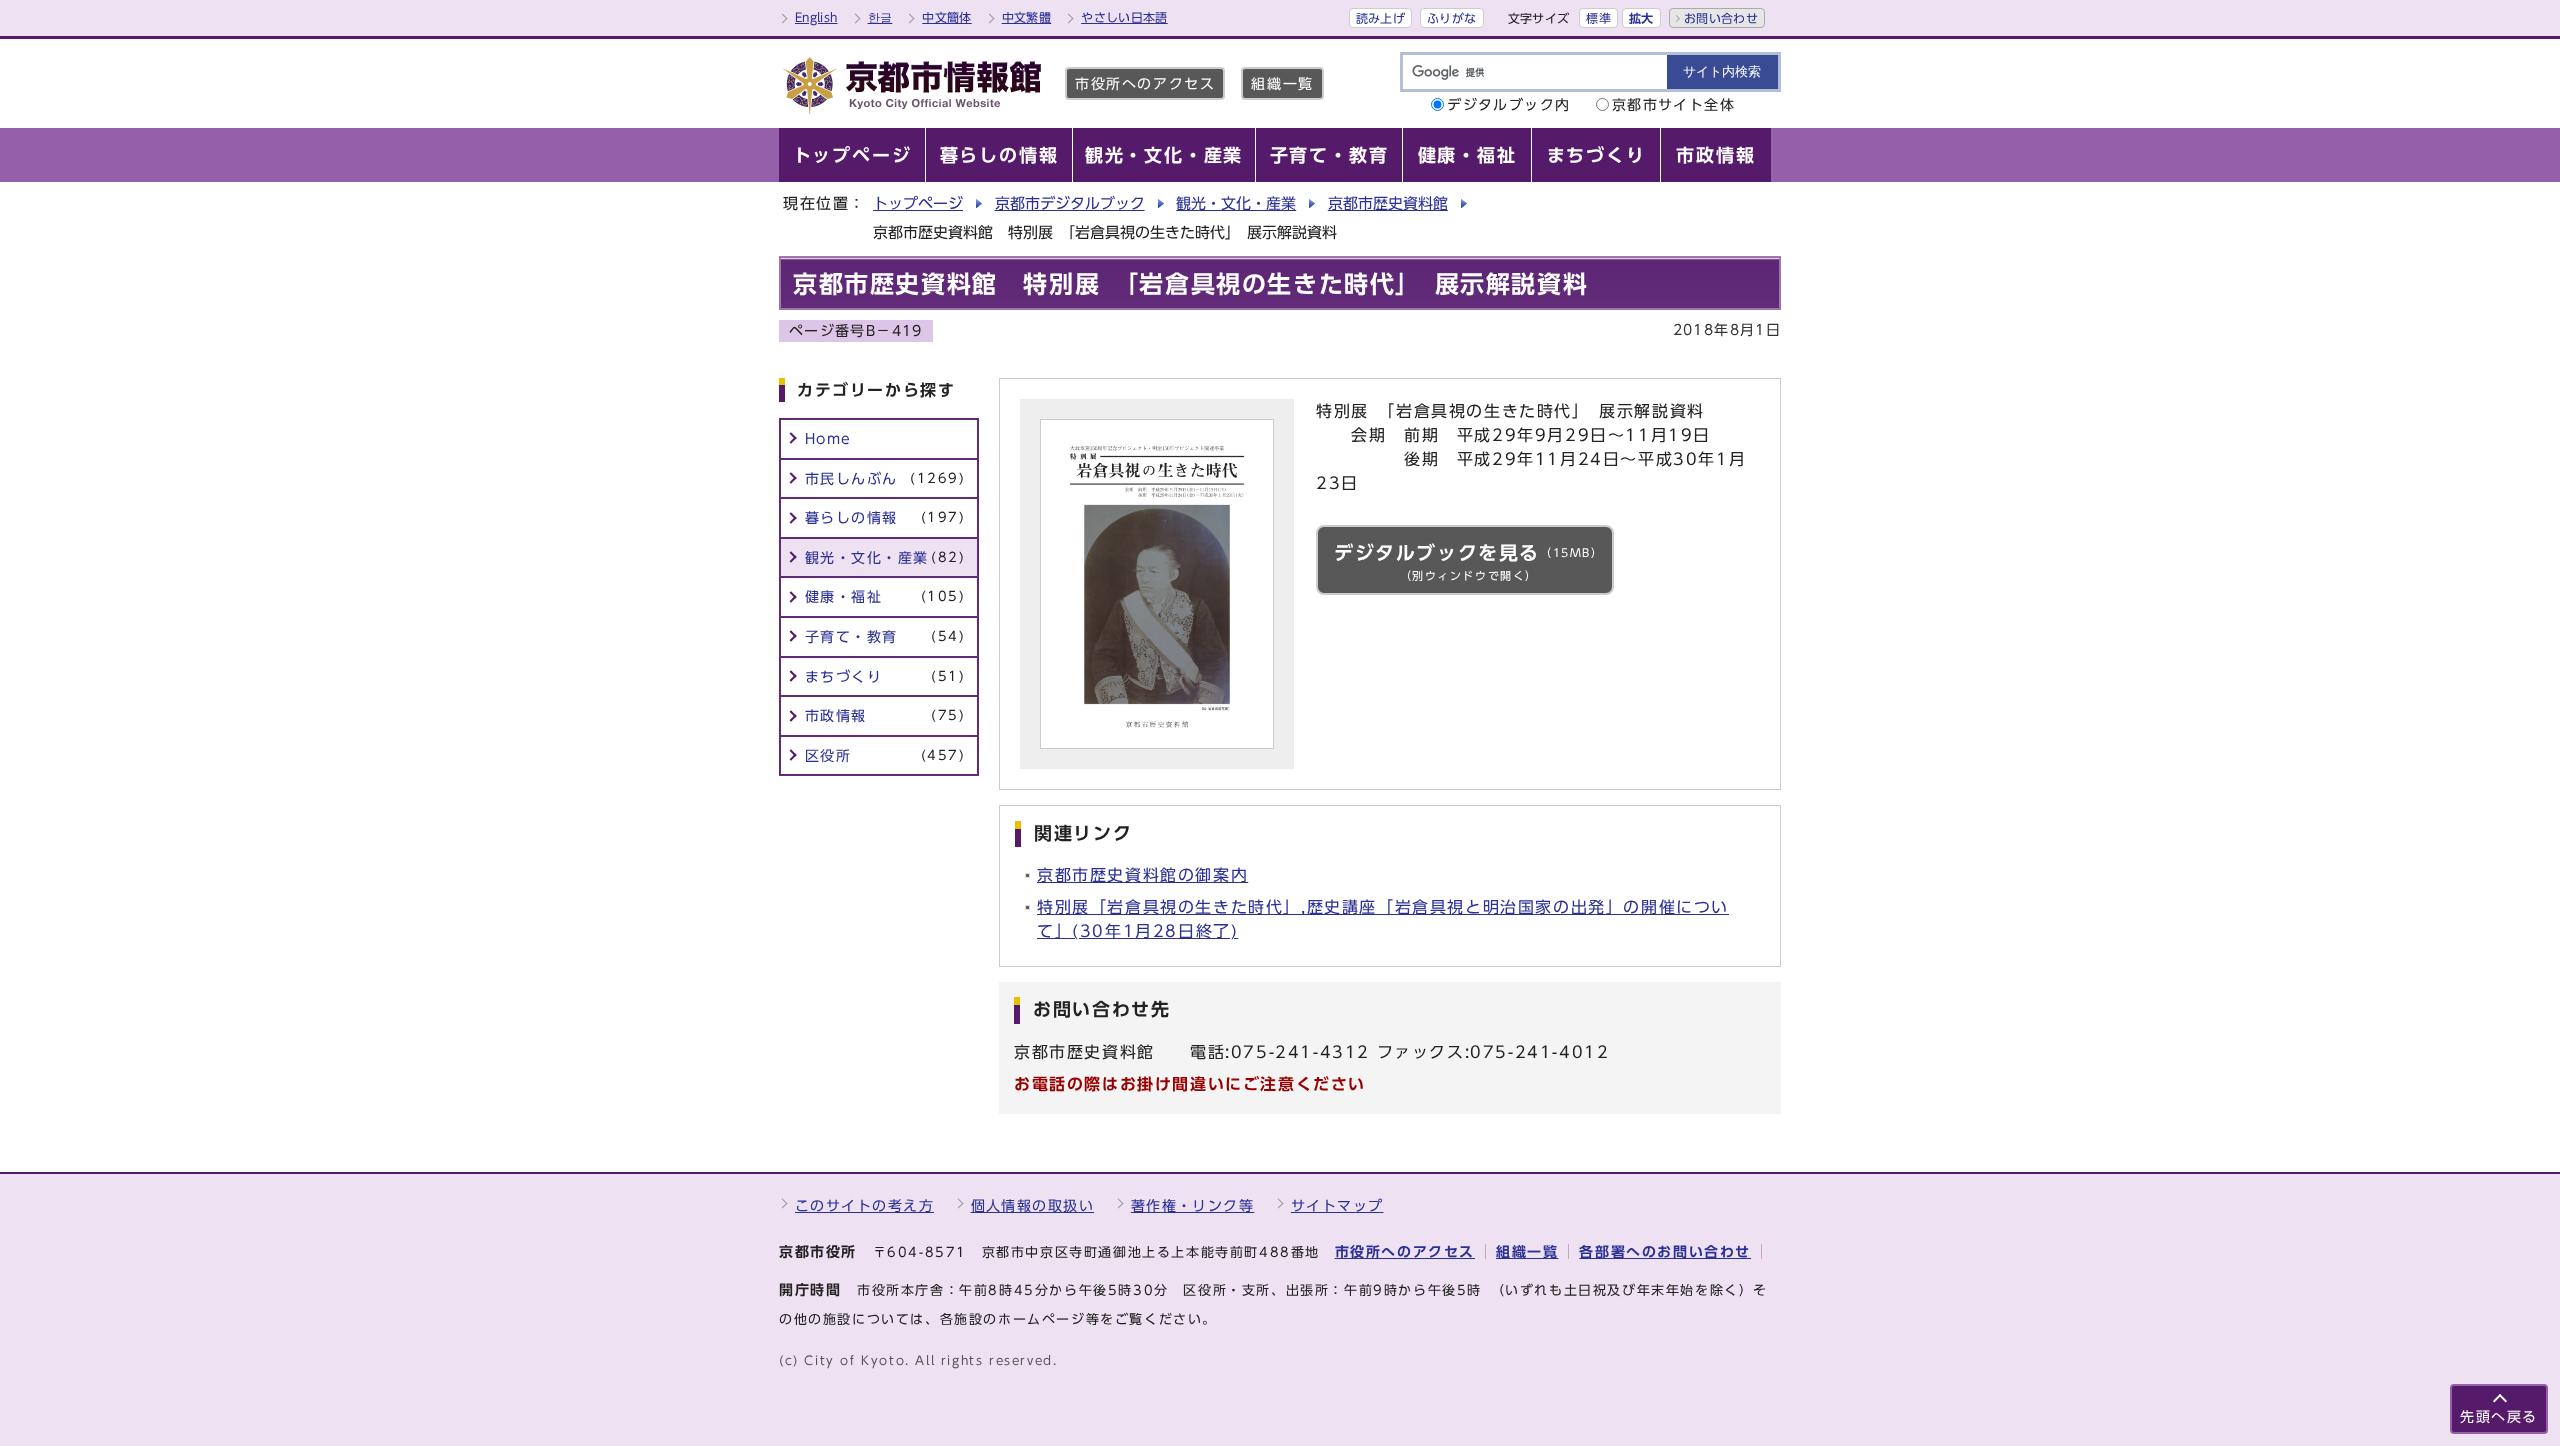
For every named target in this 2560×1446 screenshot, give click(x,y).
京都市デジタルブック (1070, 203)
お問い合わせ (1721, 18)
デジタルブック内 (1509, 104)
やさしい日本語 (1124, 17)
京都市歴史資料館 (1388, 203)
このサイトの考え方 (864, 1205)
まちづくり (885, 676)
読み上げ (1380, 18)
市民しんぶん (885, 478)
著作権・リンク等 (1193, 1205)
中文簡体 (946, 17)
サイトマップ (1337, 1205)
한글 (880, 17)
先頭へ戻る (2499, 1416)
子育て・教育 (885, 636)
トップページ (918, 203)
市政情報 (885, 715)
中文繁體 (1026, 17)
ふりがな (1451, 18)
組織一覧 (1282, 83)
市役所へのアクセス (1145, 83)
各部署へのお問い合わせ (1665, 1251)
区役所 (885, 755)
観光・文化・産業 (1236, 203)
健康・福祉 (885, 596)
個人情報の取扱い (1033, 1205)
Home (828, 438)
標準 (1598, 18)
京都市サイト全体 (1674, 104)
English (816, 17)
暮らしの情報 (885, 517)
